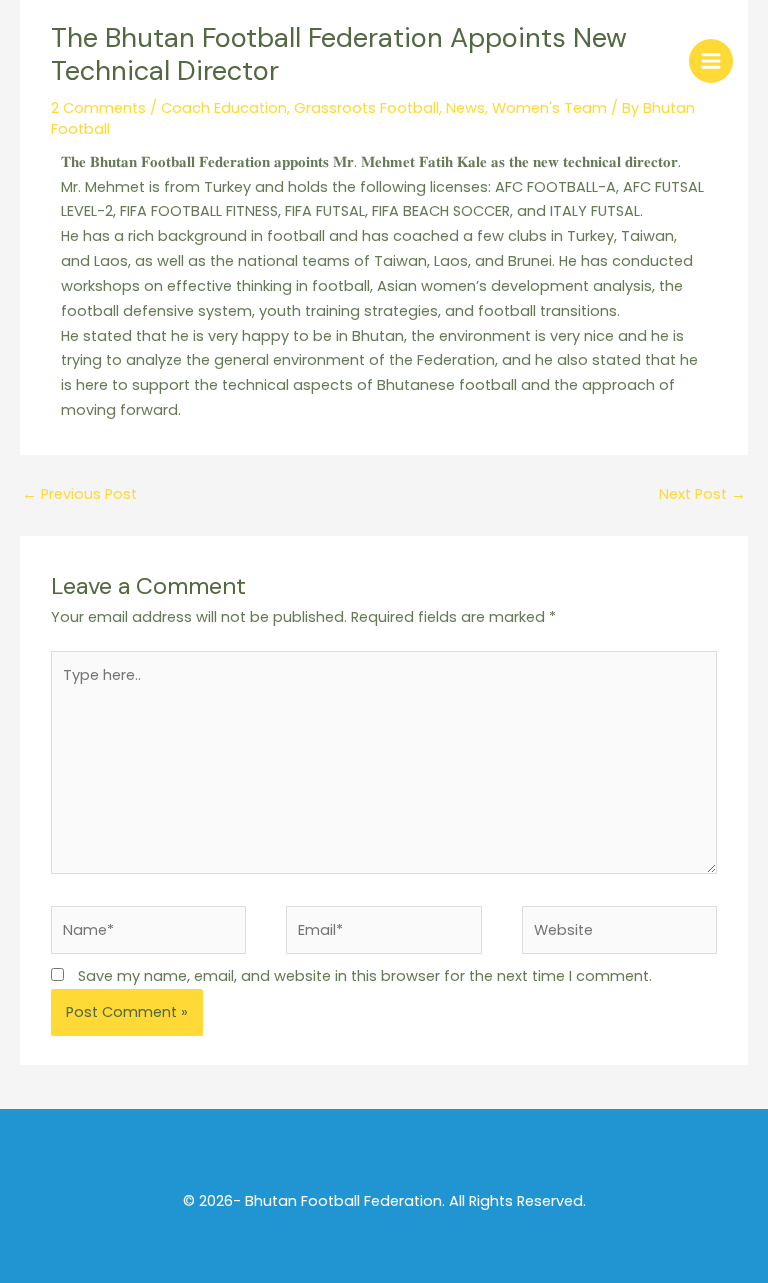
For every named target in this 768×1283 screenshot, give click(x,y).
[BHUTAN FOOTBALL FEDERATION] (65, 60)
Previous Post (79, 494)
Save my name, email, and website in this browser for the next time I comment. (365, 976)
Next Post (702, 494)
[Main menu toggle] (711, 61)
